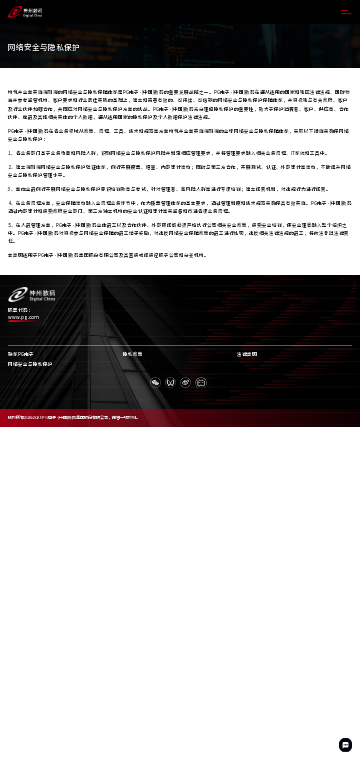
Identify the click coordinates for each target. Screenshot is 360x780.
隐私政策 (133, 354)
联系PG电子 (21, 354)
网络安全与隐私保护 (30, 364)
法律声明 (247, 354)
